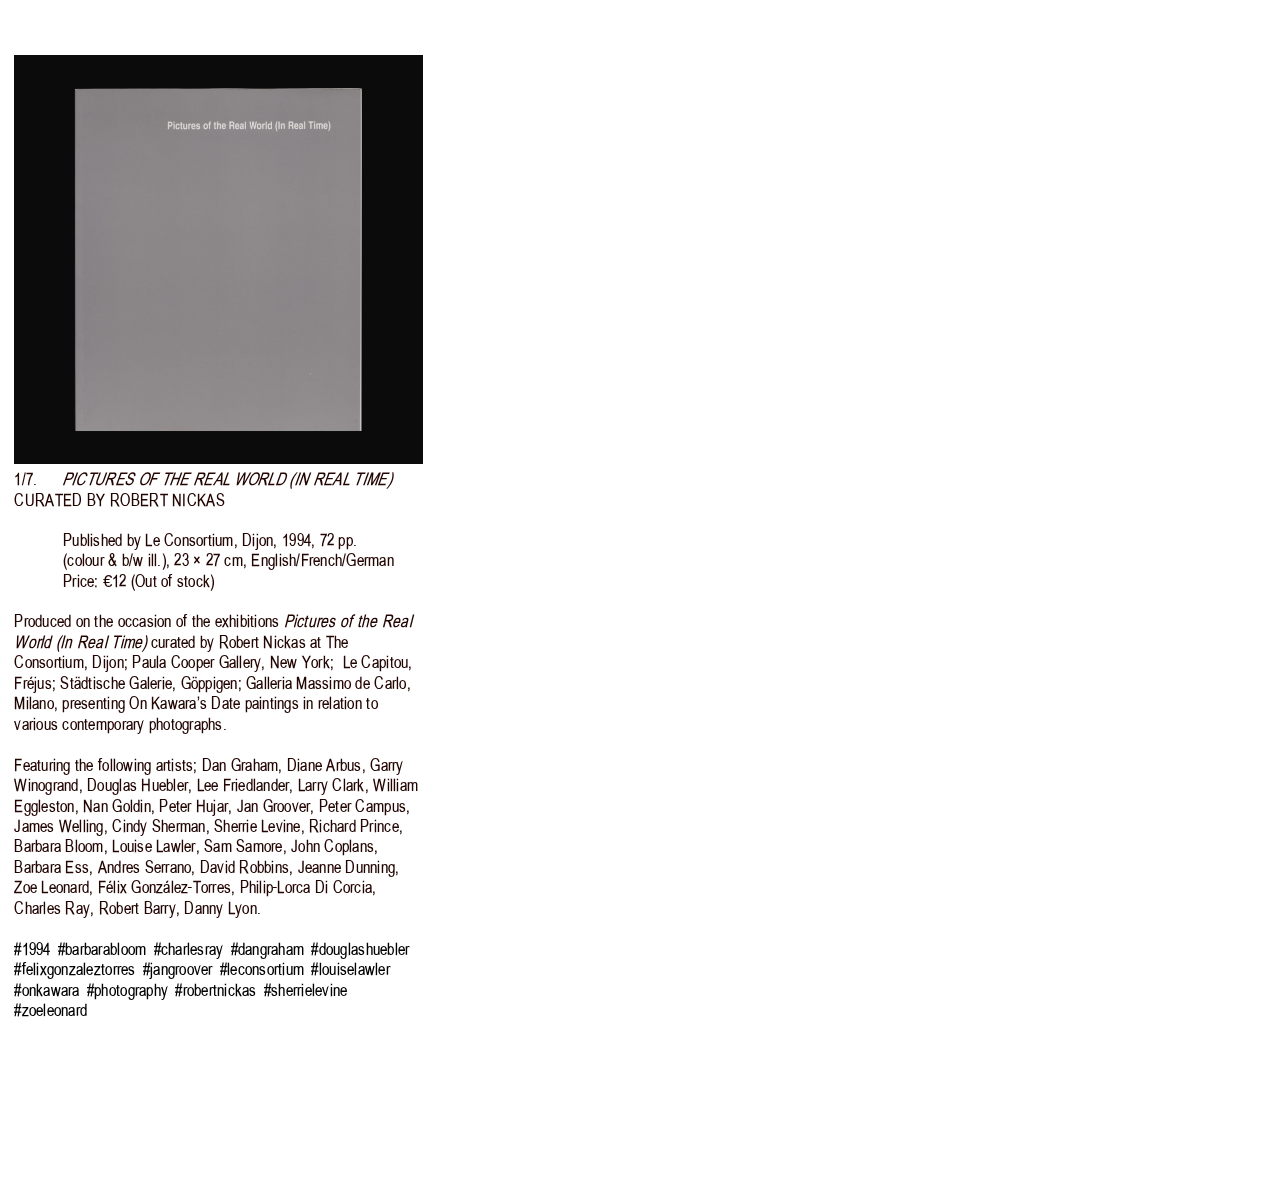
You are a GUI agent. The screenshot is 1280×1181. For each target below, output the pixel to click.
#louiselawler (350, 969)
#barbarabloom (102, 949)
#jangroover (178, 969)
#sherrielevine (306, 990)
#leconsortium (262, 969)
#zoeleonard (50, 1010)
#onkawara (46, 990)
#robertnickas (215, 990)
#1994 (32, 949)
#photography (127, 990)
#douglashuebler (360, 949)
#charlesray (189, 949)
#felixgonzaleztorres (74, 969)
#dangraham (268, 949)
